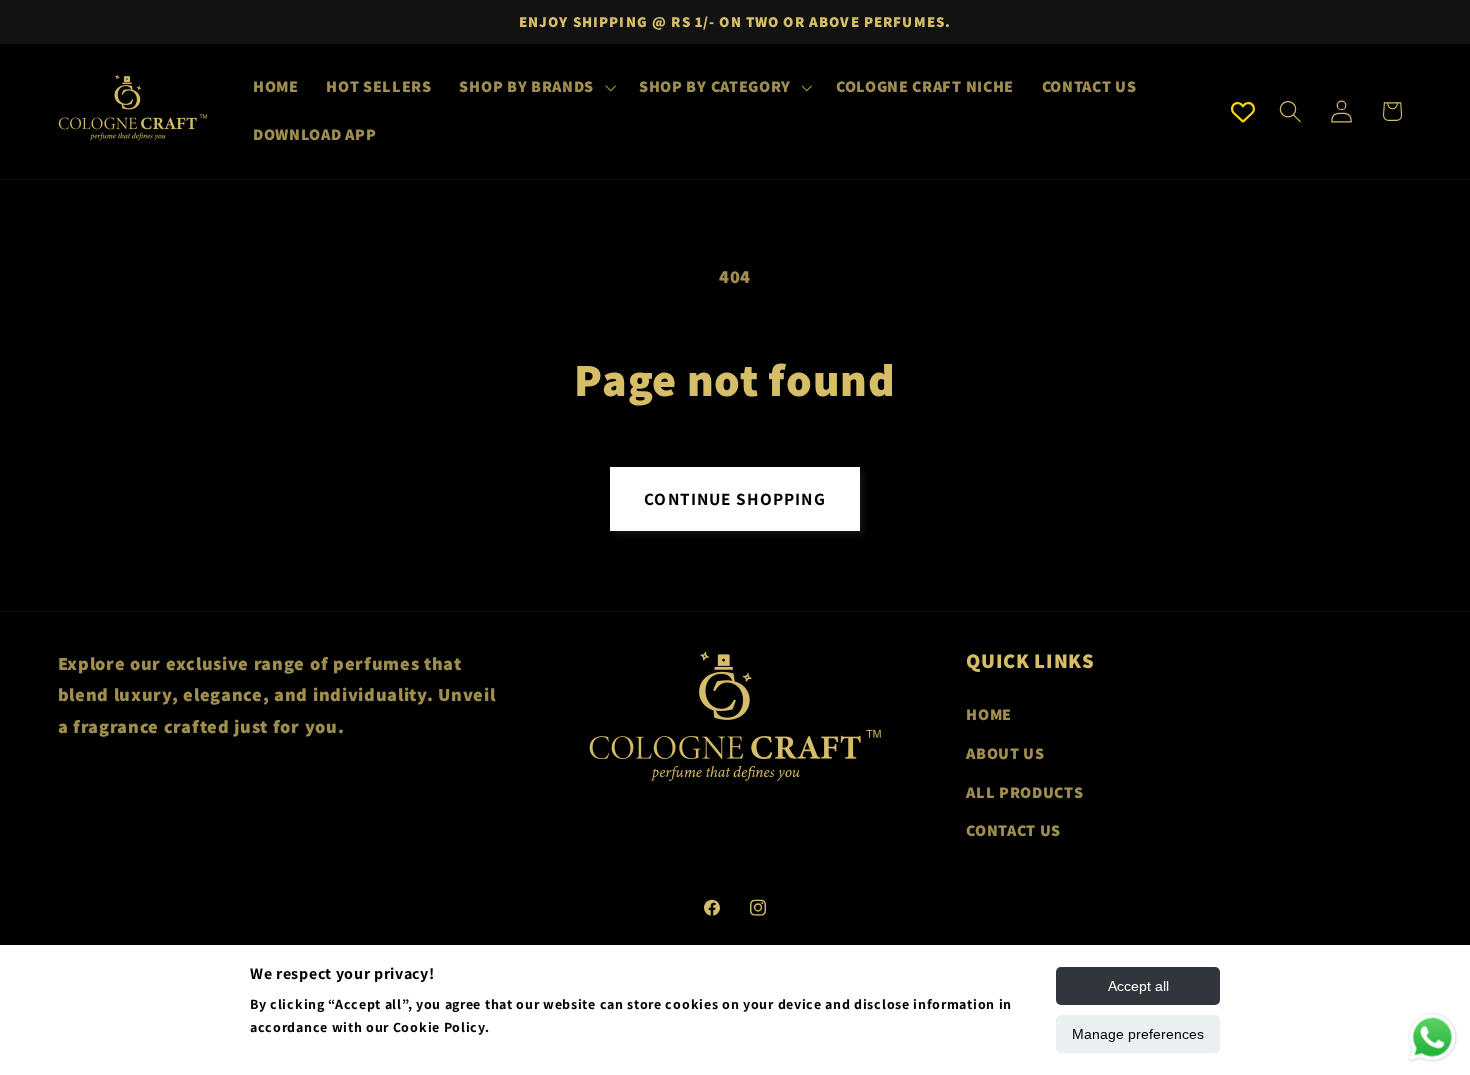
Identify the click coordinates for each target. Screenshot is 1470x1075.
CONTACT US (1013, 831)
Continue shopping (735, 498)
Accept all (1138, 986)
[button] (536, 88)
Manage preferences (1138, 1034)
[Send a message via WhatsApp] (1432, 1037)
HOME (989, 714)
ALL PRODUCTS (1024, 792)
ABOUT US (1005, 753)
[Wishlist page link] (1243, 112)
